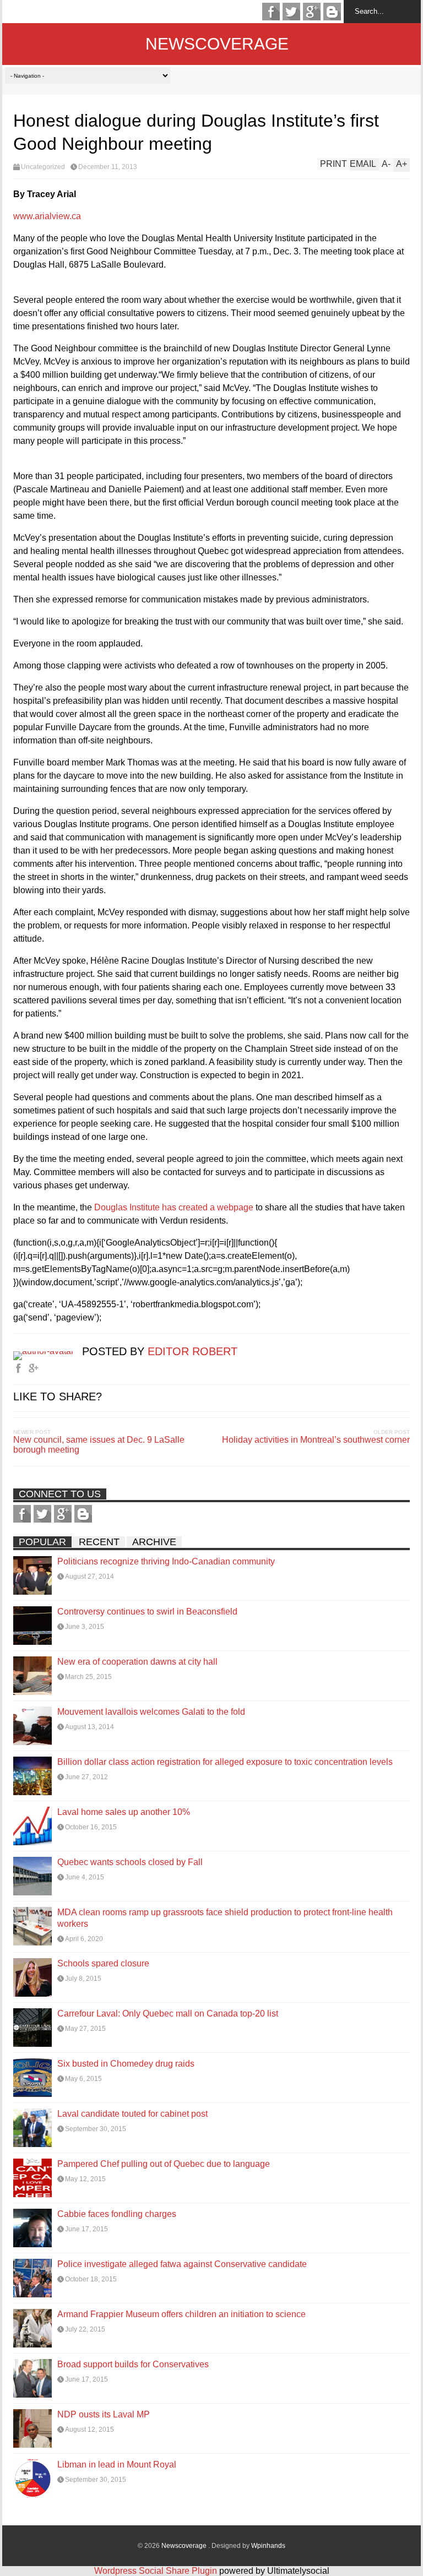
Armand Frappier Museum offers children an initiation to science (181, 2314)
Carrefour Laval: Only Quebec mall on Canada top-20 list (168, 2013)
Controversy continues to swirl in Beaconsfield (147, 1612)
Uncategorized (43, 167)
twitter (291, 12)
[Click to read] (32, 1575)
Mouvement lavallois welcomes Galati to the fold (151, 1712)
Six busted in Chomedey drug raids (126, 2064)
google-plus (312, 12)
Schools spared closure (103, 1963)
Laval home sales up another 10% (124, 1812)
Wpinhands (268, 2546)
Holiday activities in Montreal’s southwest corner (316, 1440)
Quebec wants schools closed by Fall (130, 1862)
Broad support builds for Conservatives (133, 2364)
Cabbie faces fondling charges (117, 2214)
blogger (332, 12)
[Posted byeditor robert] (48, 1351)
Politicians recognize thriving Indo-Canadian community (166, 1561)
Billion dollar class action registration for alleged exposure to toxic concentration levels (225, 1762)
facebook (271, 12)
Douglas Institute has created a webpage (174, 1207)
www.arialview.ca (47, 216)
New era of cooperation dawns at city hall (137, 1662)
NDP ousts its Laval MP (104, 2414)
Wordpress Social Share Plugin (157, 2571)
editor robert (192, 1351)
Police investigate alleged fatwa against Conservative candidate (182, 2264)
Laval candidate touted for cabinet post (132, 2114)
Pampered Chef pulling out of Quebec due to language (164, 2164)
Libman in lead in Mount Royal (117, 2464)
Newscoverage (217, 44)
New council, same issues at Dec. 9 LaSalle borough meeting (99, 1445)
